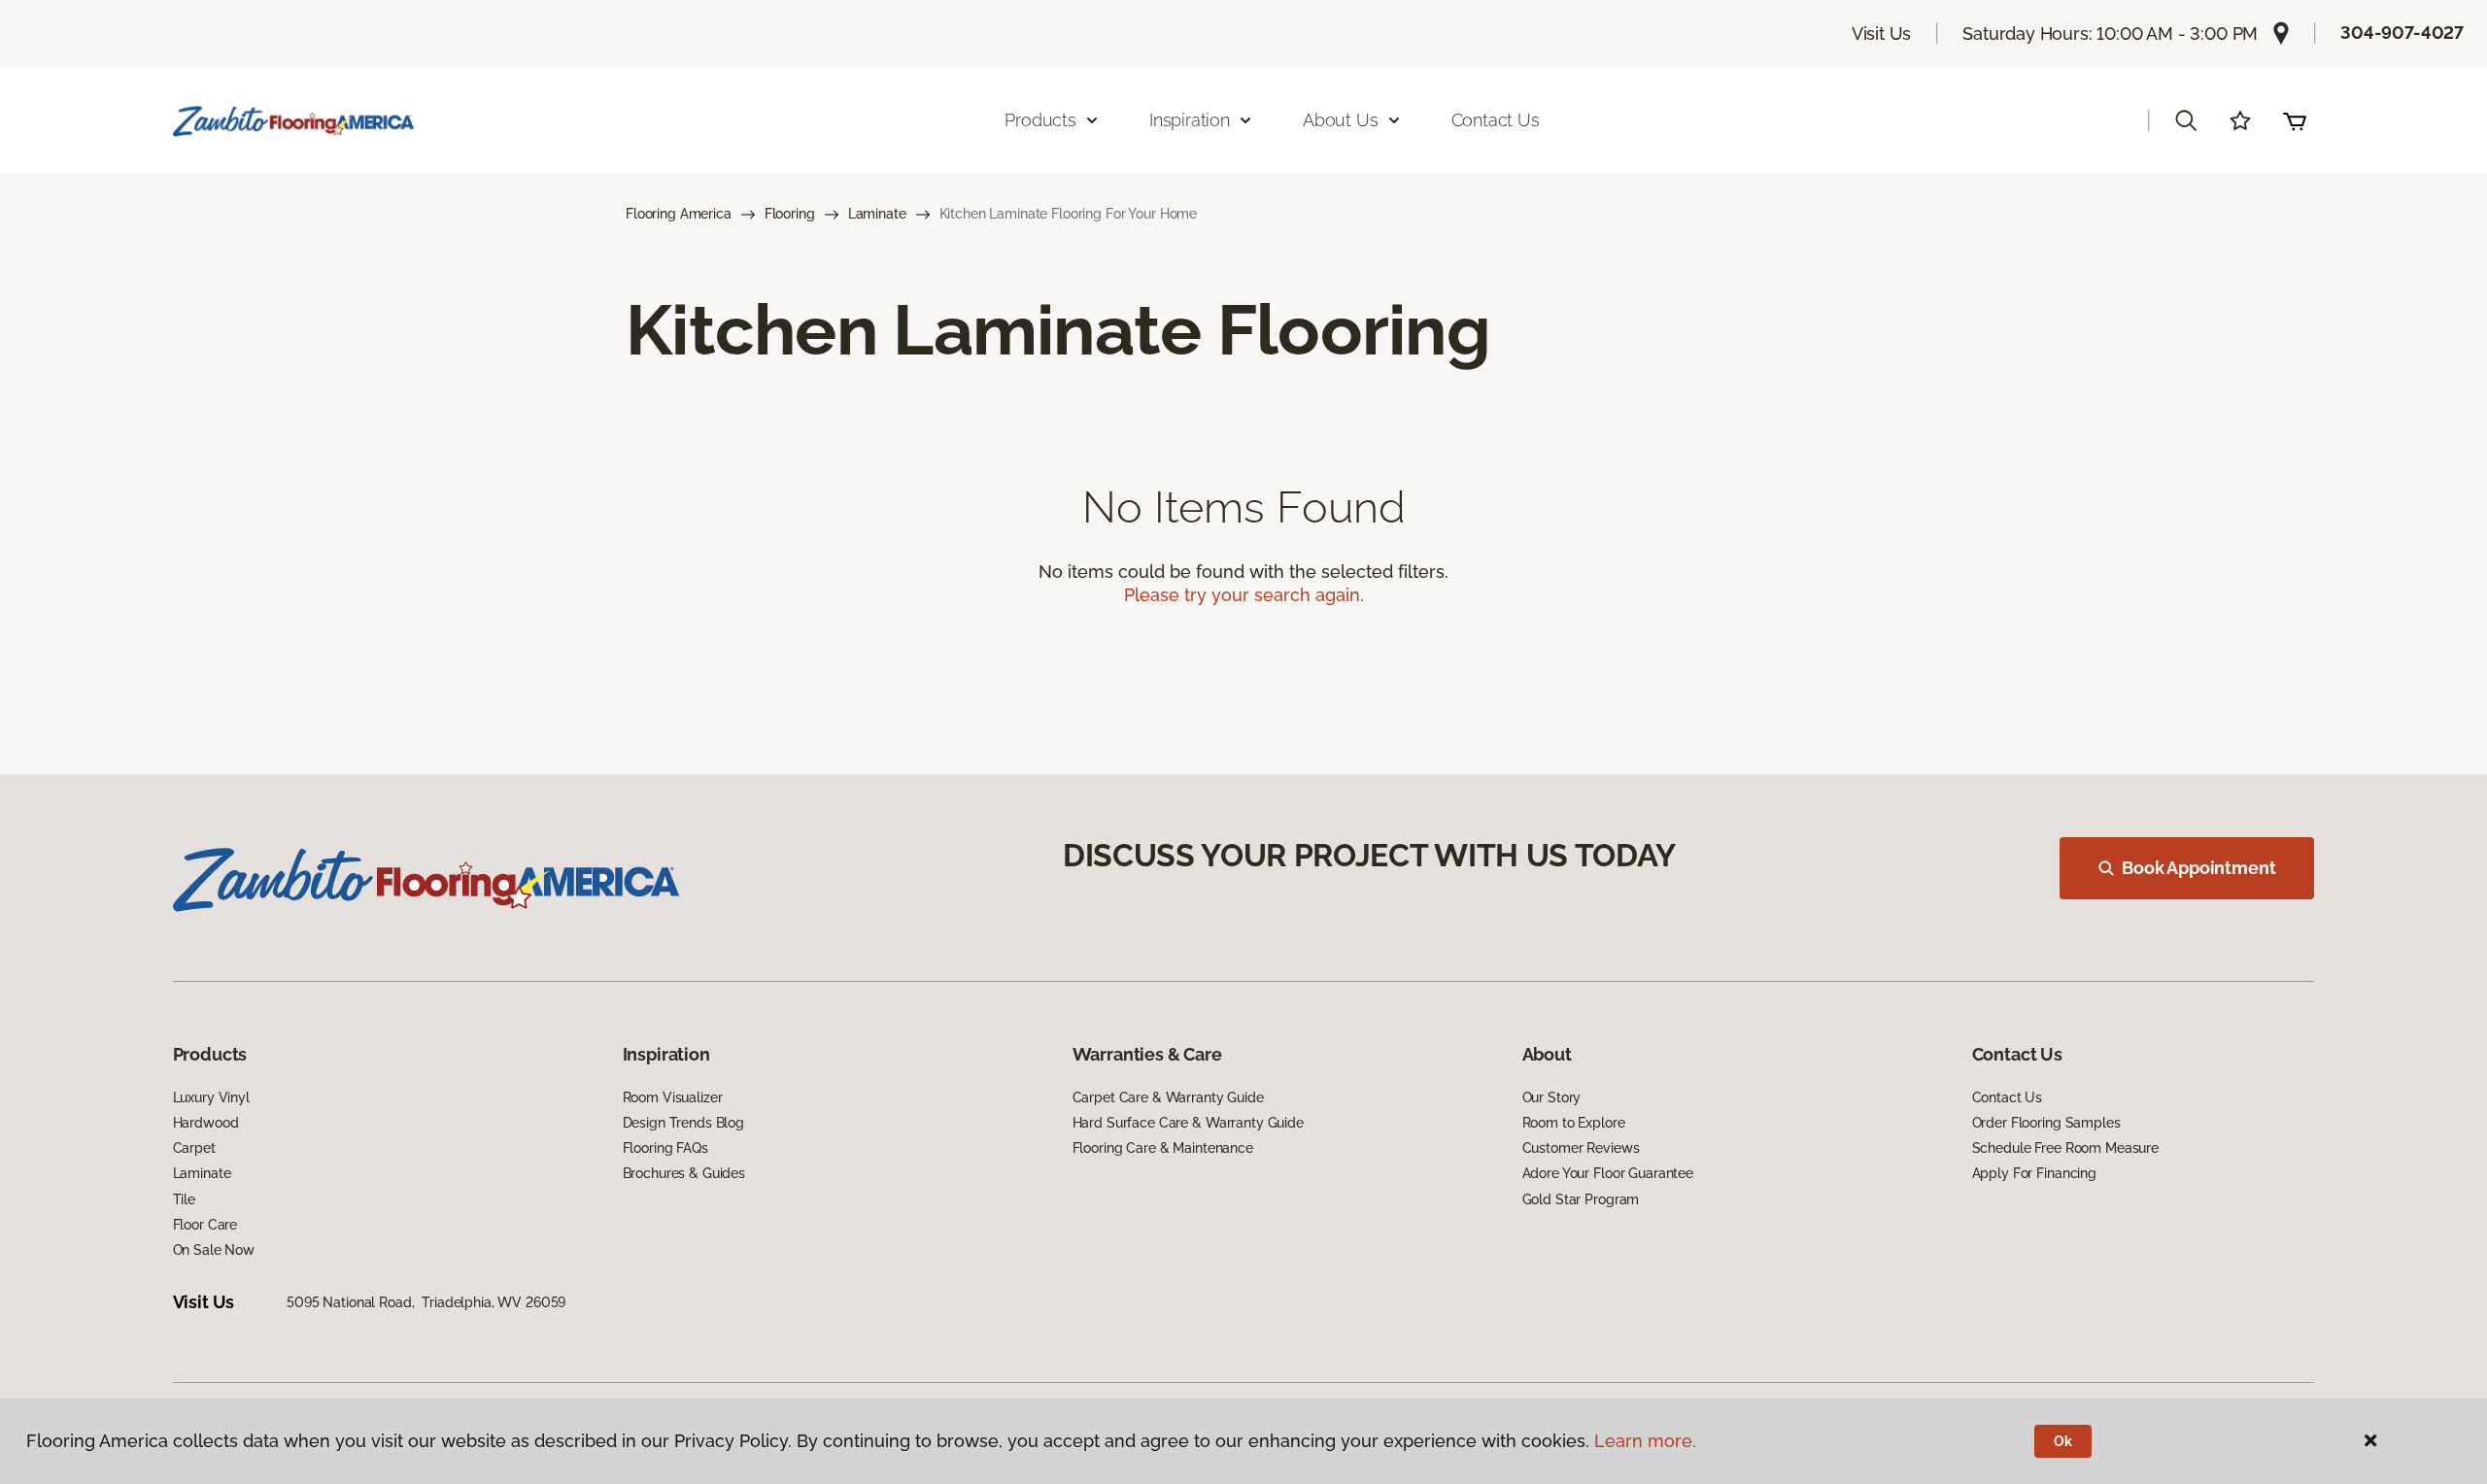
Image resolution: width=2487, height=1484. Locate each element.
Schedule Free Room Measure (2065, 1148)
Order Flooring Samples (2046, 1123)
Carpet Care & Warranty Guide (1168, 1097)
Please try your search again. (1244, 595)
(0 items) (2295, 120)
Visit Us (1882, 34)
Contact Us (1496, 120)
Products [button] (1040, 120)
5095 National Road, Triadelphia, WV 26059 (426, 1302)
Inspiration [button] (1190, 120)
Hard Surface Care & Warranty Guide (1188, 1123)
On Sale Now (214, 1250)
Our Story (1552, 1097)
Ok (2063, 1441)
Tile (184, 1199)
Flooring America (679, 214)
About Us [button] (1341, 120)
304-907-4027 (2402, 33)
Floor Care (205, 1225)
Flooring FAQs (665, 1148)
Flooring (790, 214)
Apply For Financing (2034, 1173)
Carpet (194, 1148)
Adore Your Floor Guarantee (1608, 1173)
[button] (2186, 120)
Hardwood (206, 1123)
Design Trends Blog (683, 1123)
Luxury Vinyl (211, 1097)
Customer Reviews (1581, 1148)
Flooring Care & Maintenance (1163, 1148)
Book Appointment (2198, 868)
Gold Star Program (1581, 1199)
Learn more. (1645, 1441)
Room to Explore (1574, 1123)
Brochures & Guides (684, 1173)
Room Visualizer (673, 1097)
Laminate (877, 214)
